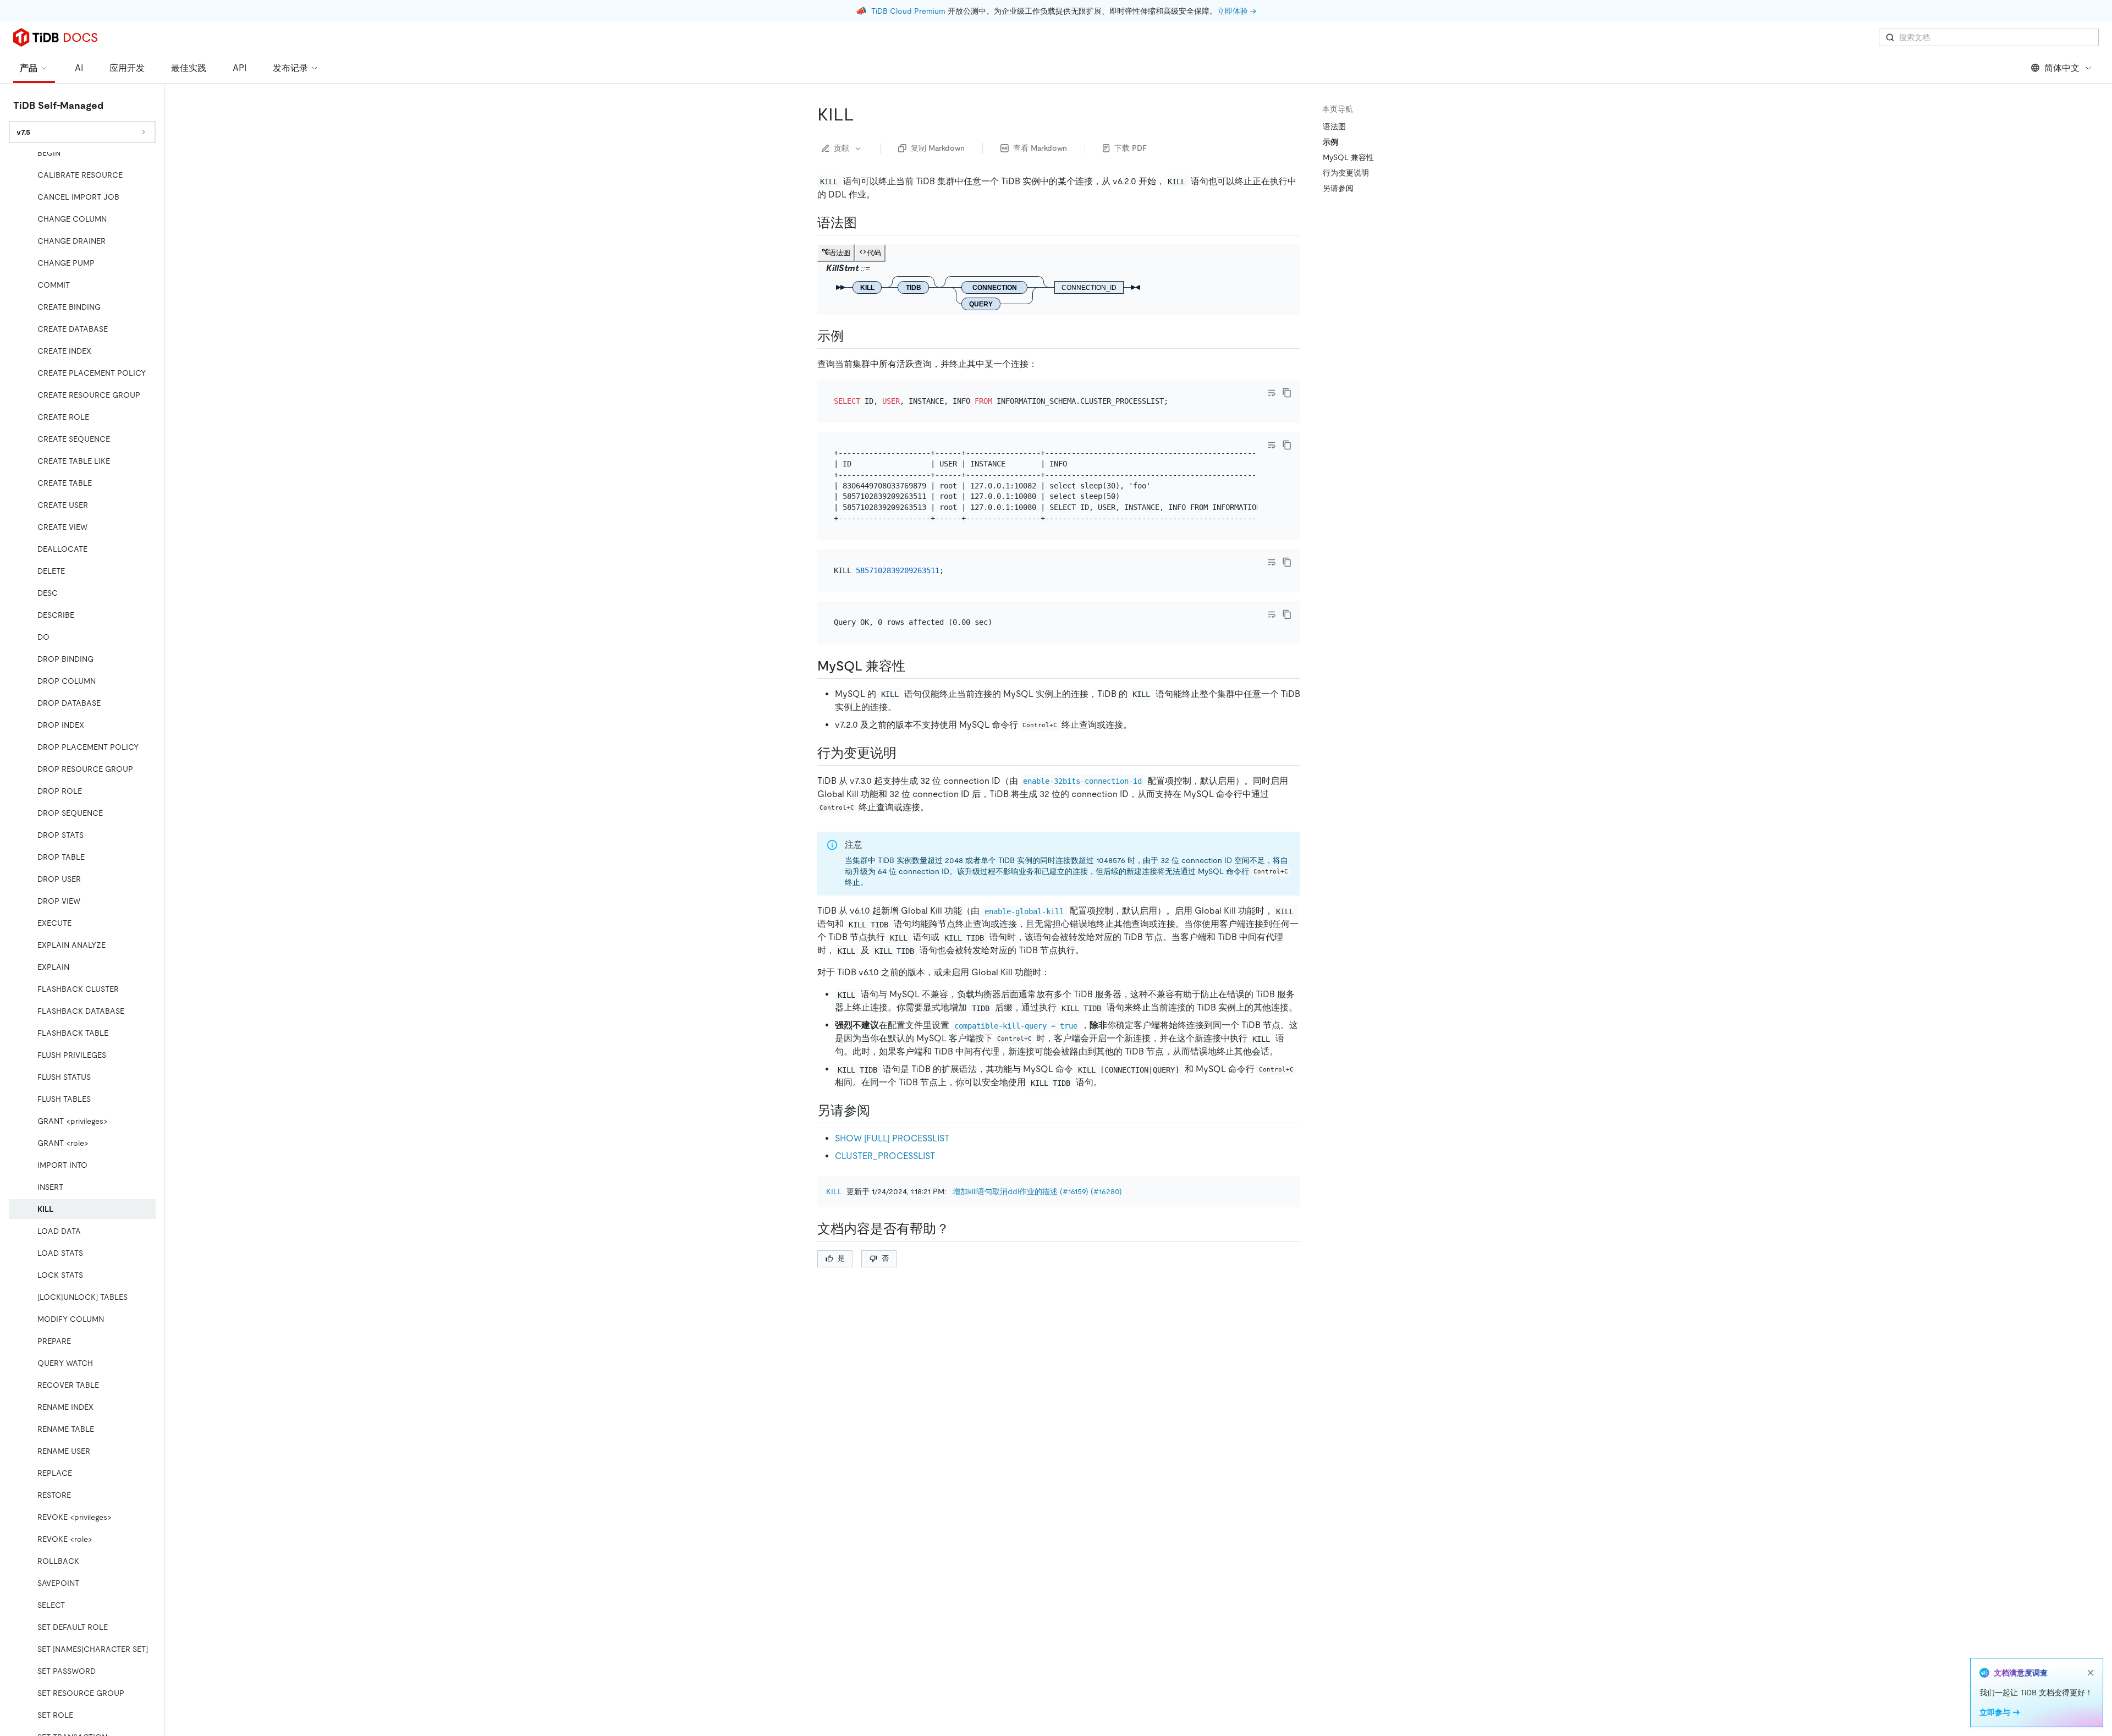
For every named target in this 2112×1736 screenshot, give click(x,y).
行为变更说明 (1346, 173)
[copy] (1287, 393)
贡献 (842, 148)
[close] (2091, 1673)
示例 (1330, 142)
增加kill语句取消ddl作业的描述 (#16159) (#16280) (1037, 1191)
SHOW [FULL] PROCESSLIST (892, 1138)
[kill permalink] (863, 114)
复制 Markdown (938, 148)
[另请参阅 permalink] (879, 1111)
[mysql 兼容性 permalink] (914, 666)
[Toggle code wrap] (1272, 393)
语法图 (1334, 127)
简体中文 (2062, 68)
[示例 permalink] (853, 336)
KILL (834, 1191)
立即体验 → (1237, 11)
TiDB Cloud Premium (908, 11)
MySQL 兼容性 (1348, 157)
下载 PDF (1131, 148)
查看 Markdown (1040, 148)
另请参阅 (1338, 188)
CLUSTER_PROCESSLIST (885, 1156)
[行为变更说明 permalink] (905, 753)
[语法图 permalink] (866, 223)
